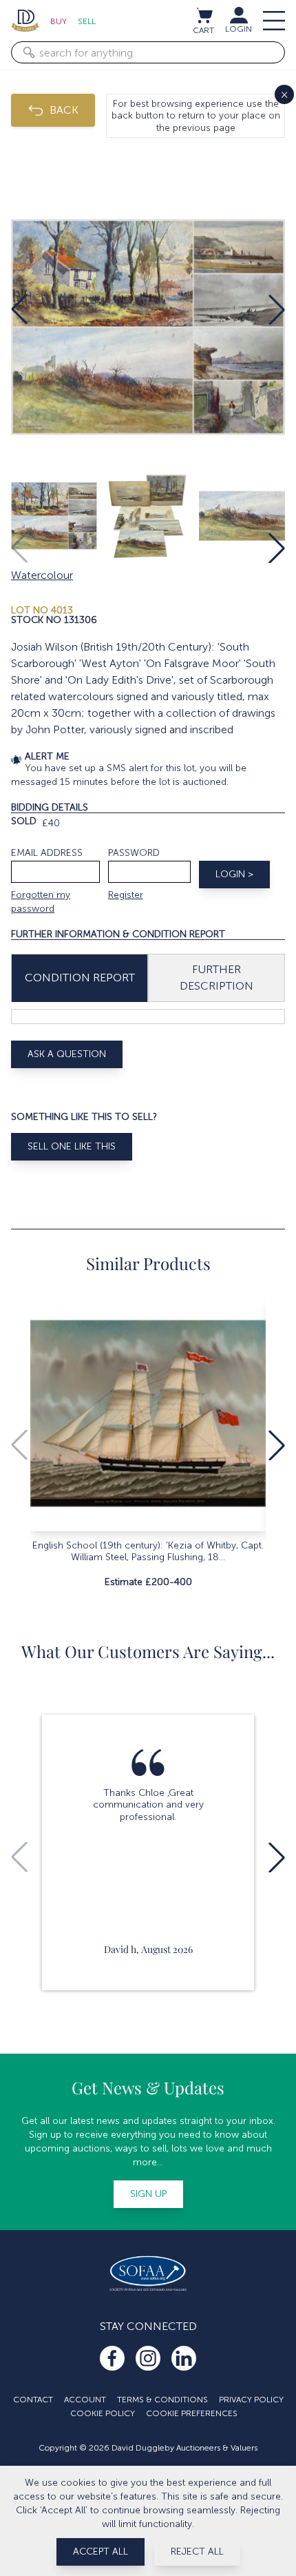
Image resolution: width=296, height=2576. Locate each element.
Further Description (216, 978)
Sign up (148, 2194)
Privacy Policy (251, 2400)
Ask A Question (67, 1054)
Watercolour (42, 575)
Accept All (101, 2552)
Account (85, 2400)
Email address (47, 853)
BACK (64, 110)
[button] (19, 309)
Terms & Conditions (162, 2400)
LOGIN (239, 29)
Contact (33, 2400)
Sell (87, 21)
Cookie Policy (103, 2413)
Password (134, 853)
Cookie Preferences (192, 2413)
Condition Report (80, 978)
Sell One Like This (72, 1146)
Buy (59, 21)
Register (126, 895)
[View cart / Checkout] (204, 15)
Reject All (197, 2552)
